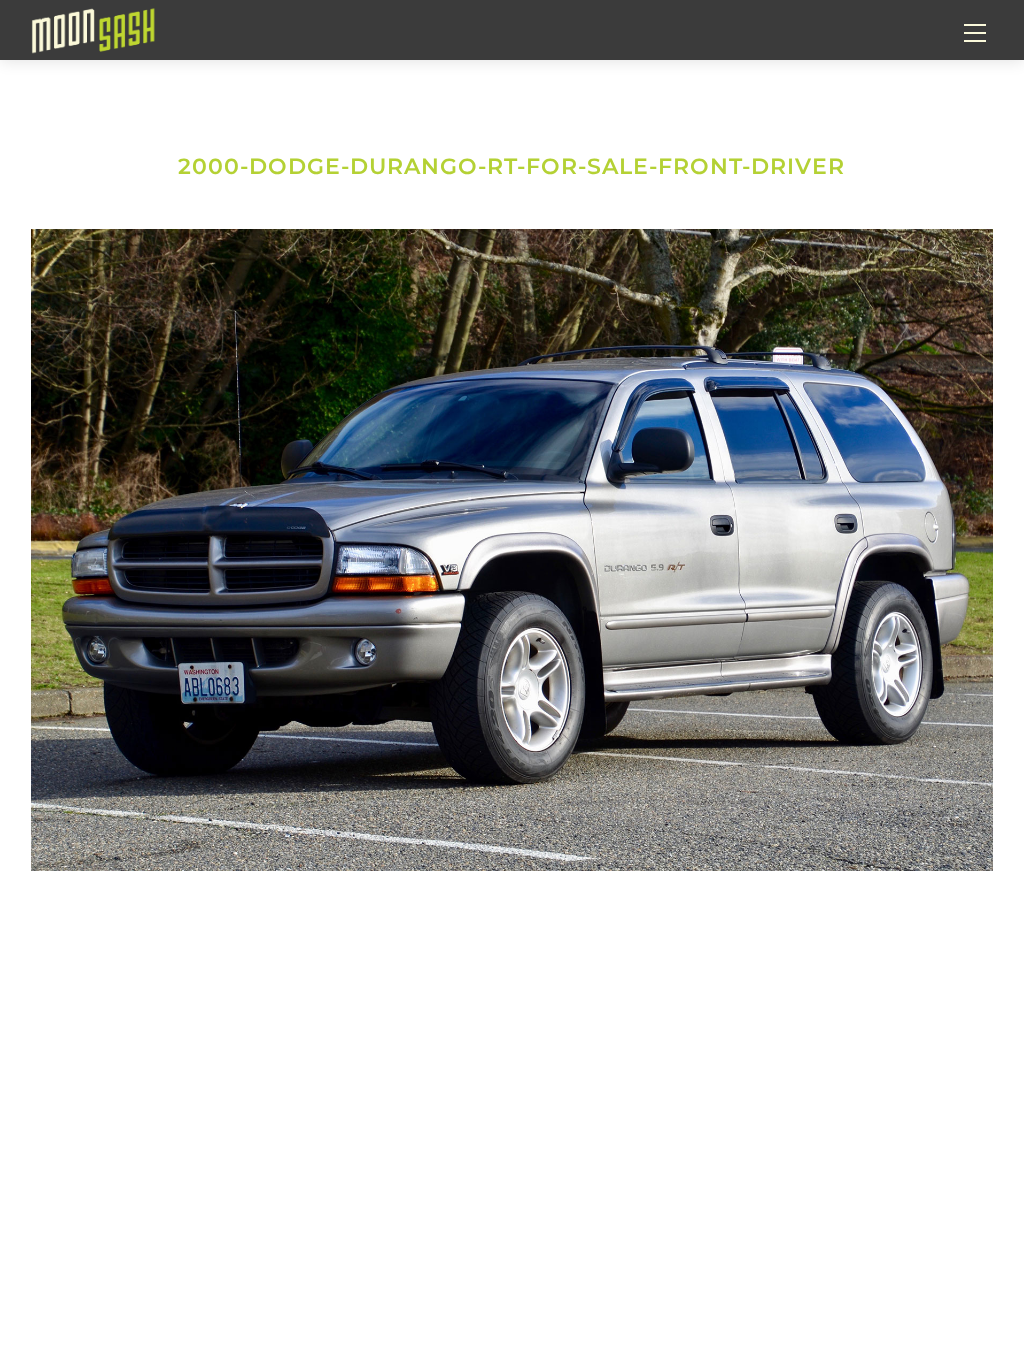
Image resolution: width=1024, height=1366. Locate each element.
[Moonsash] (93, 28)
